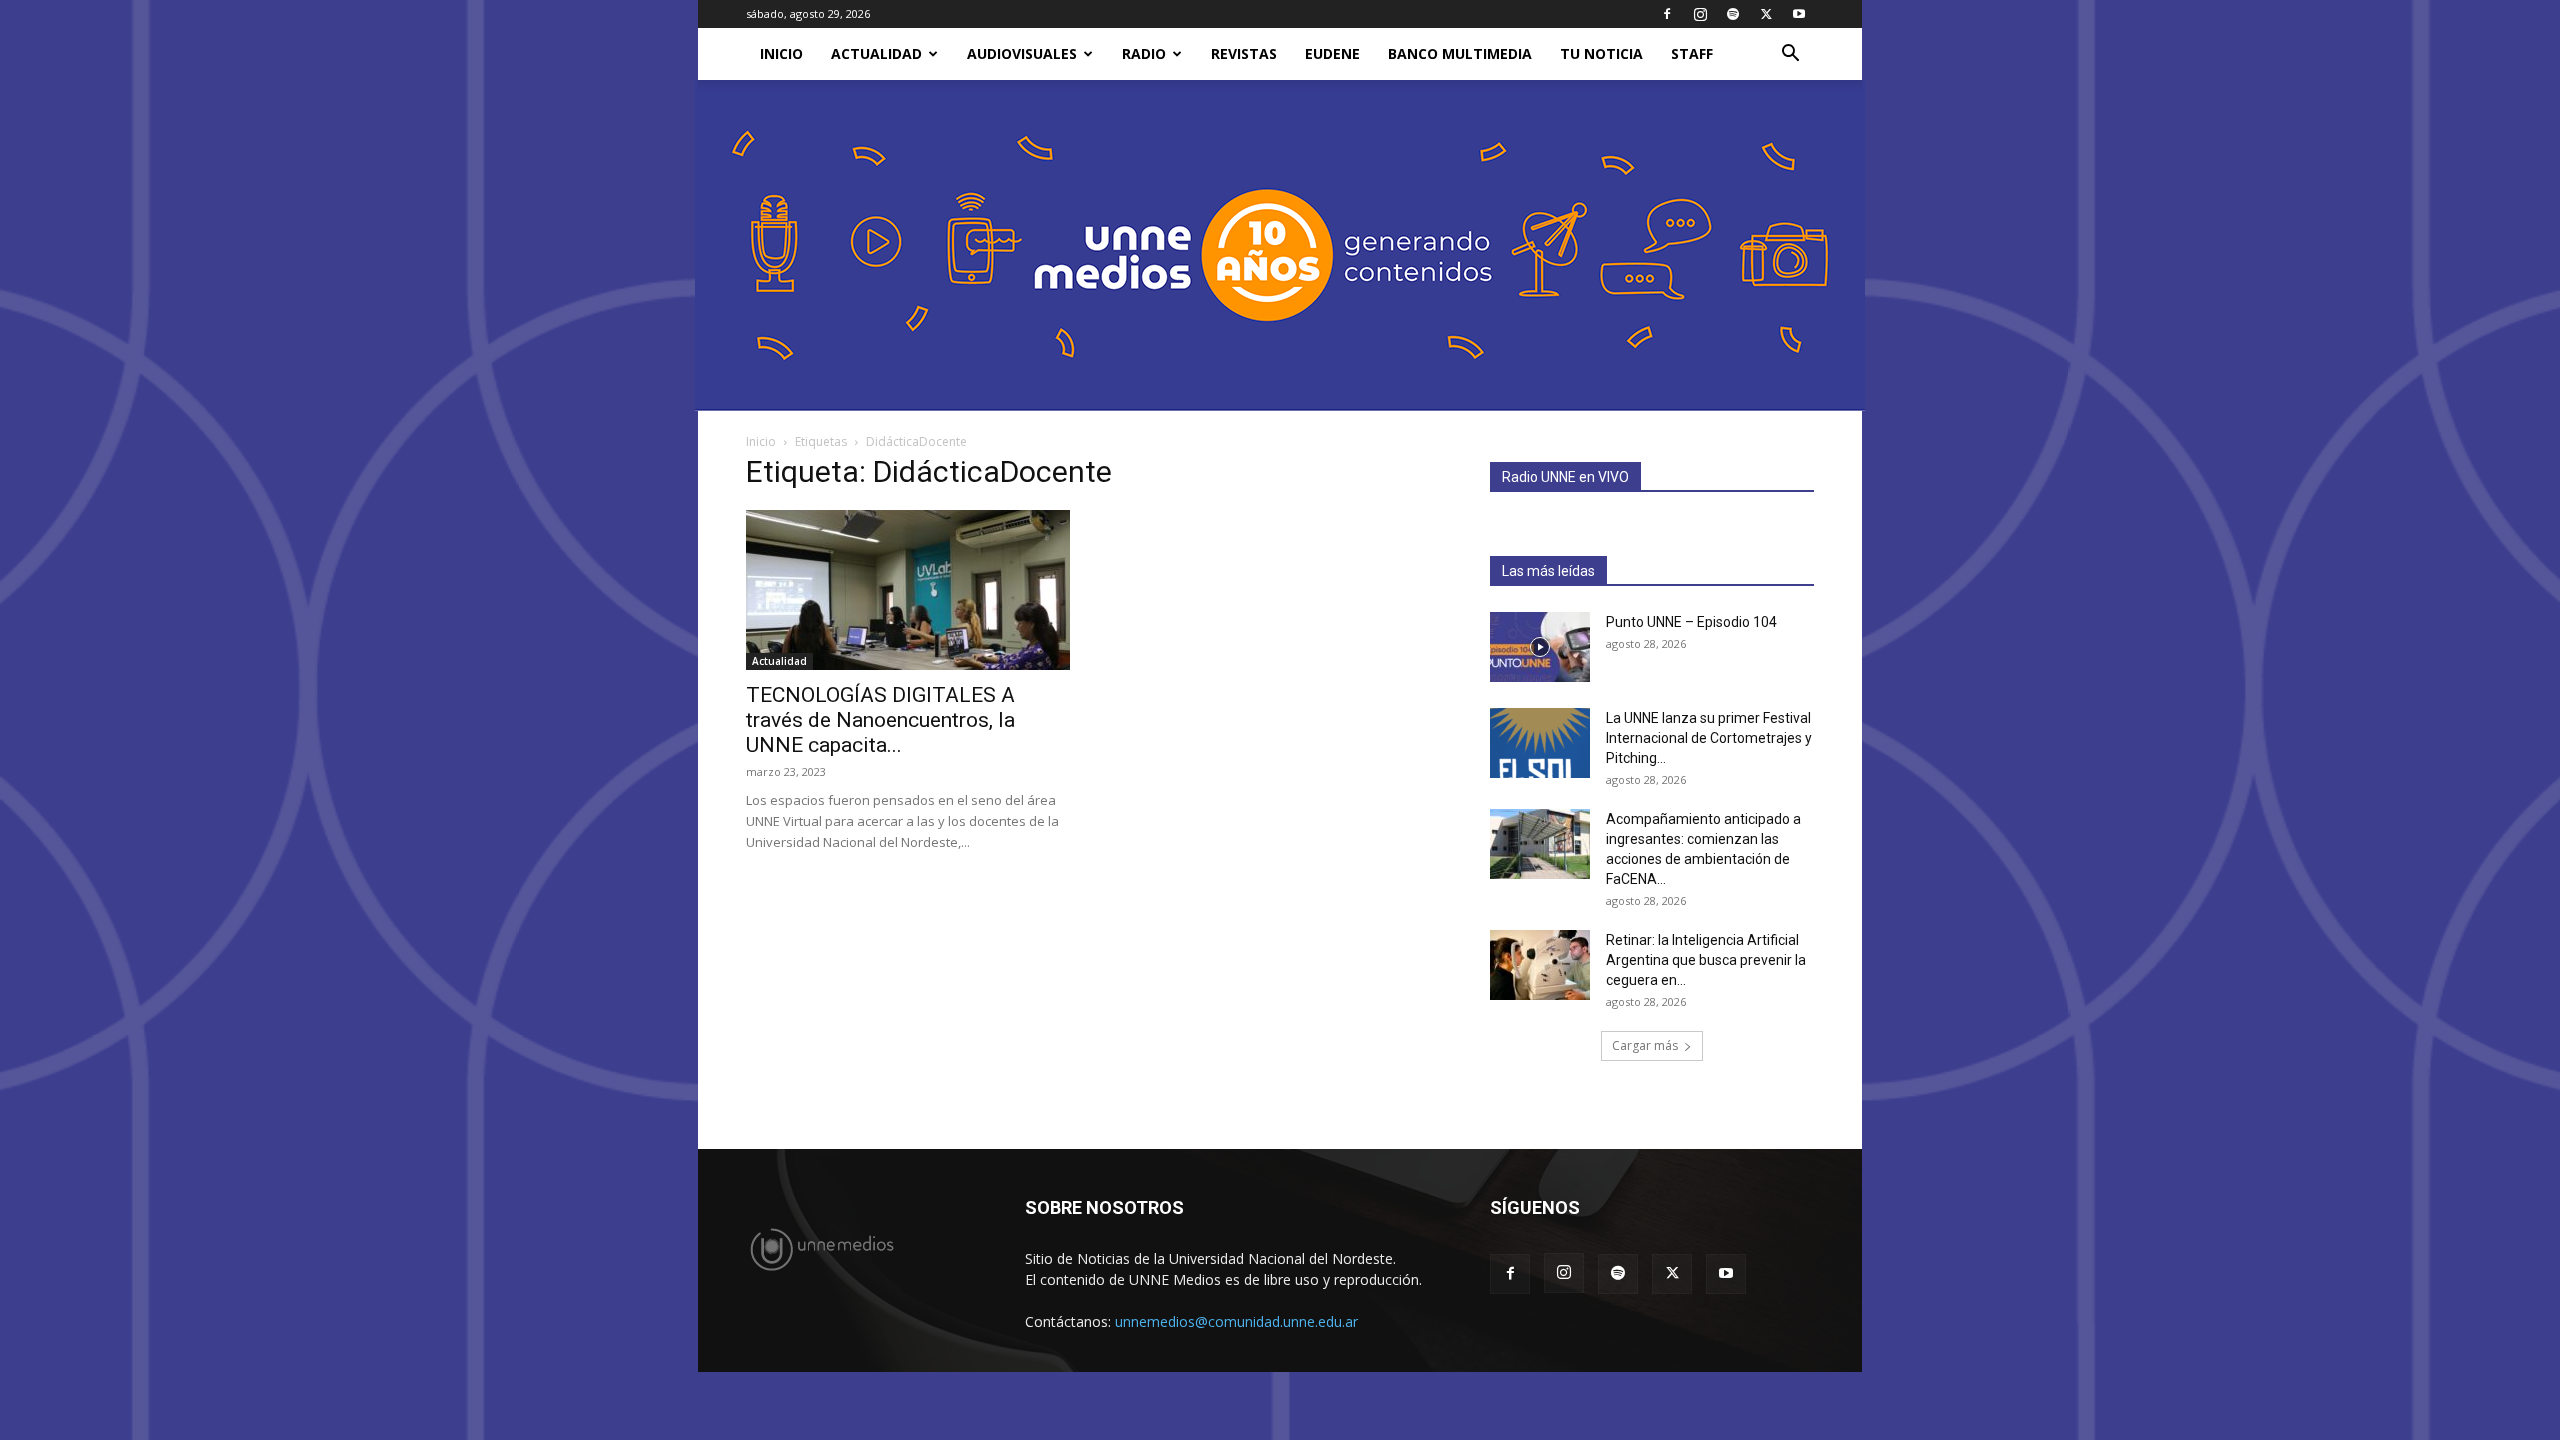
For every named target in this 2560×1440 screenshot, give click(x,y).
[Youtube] (1799, 14)
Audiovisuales (1022, 53)
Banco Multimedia (1460, 53)
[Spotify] (1733, 14)
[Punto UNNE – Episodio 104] (1540, 647)
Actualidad (876, 53)
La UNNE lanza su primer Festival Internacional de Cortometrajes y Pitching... (1709, 738)
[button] (1790, 55)
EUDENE (1332, 53)
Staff (1692, 53)
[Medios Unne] (1280, 245)
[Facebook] (1667, 14)
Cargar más (1645, 1045)
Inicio (761, 441)
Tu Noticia (1601, 53)
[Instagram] (1700, 14)
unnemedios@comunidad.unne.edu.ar (1236, 1321)
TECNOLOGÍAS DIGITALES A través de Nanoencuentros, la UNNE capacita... (880, 720)
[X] (1766, 14)
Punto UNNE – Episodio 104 (1691, 622)
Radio (1144, 53)
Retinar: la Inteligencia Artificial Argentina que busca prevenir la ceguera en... (1706, 960)
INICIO (781, 53)
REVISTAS (1244, 53)
